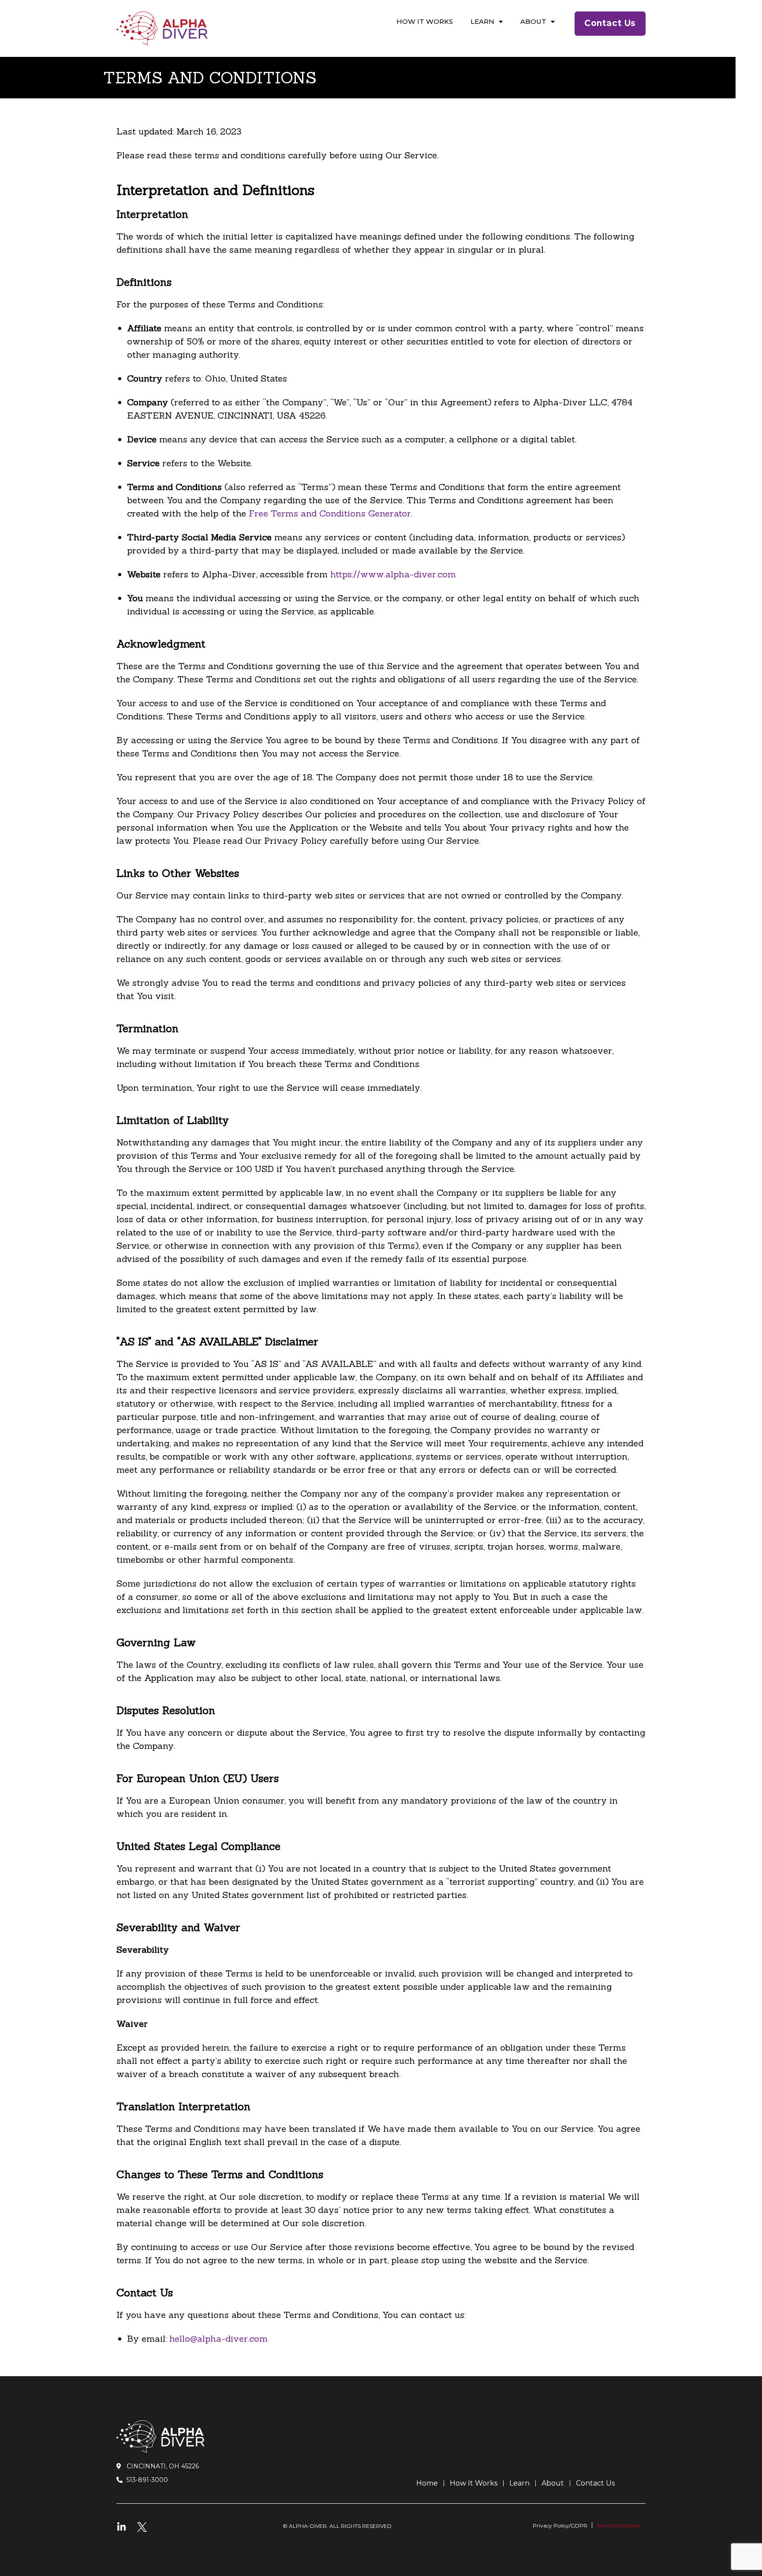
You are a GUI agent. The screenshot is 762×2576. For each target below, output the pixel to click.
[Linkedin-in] (121, 2527)
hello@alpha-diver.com (219, 2338)
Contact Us (595, 2483)
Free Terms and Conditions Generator (330, 513)
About (533, 21)
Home (427, 2483)
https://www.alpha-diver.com (393, 574)
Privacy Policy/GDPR (560, 2525)
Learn (482, 21)
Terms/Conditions (619, 2525)
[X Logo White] (142, 2527)
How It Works (425, 21)
